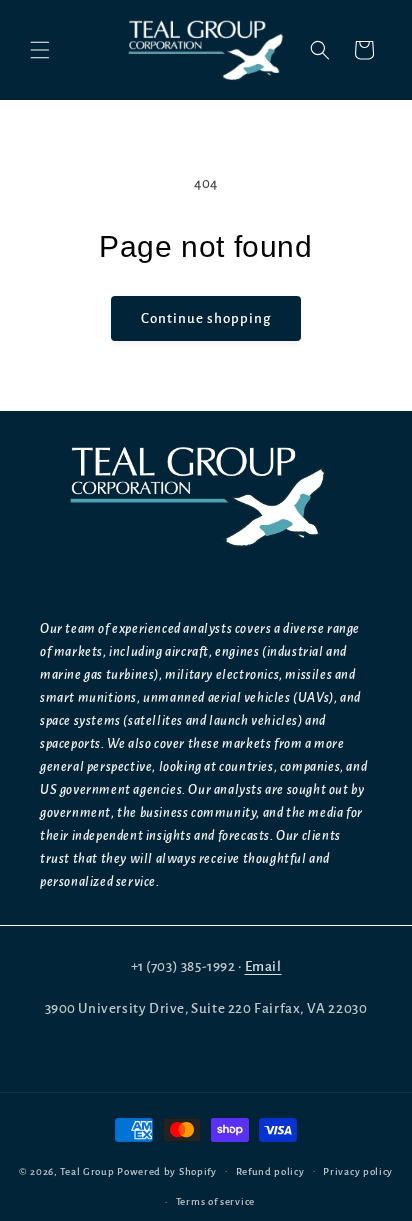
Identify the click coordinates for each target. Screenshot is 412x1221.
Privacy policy (358, 1171)
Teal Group (87, 1170)
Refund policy (270, 1171)
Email (263, 966)
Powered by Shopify (167, 1170)
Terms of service (215, 1201)
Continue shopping (206, 318)
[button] (40, 50)
